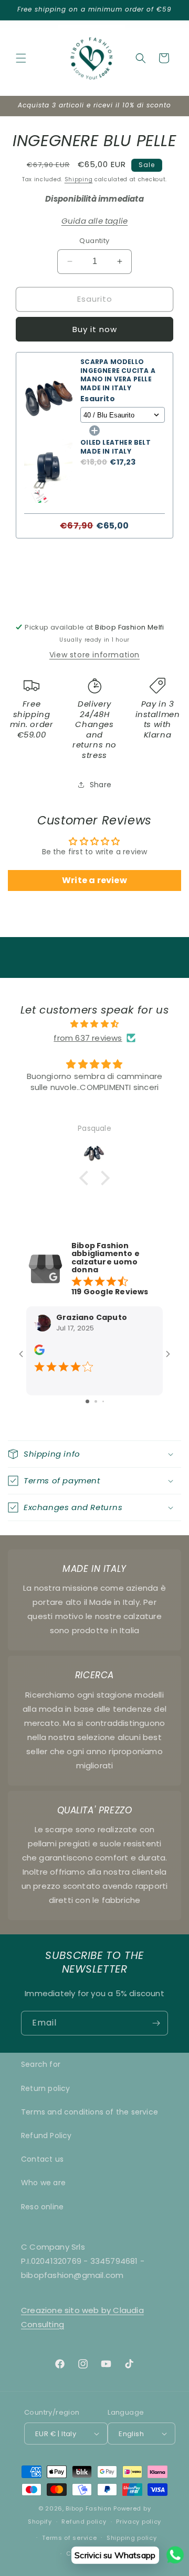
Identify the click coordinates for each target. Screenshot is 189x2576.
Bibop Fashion (88, 2508)
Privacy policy (139, 2522)
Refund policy (84, 2522)
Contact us (42, 2159)
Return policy (46, 2088)
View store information (94, 655)
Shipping (79, 179)
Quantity (94, 241)
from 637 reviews (88, 1038)
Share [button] (101, 785)
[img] (94, 1024)
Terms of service (69, 2538)
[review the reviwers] (39, 1352)
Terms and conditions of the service (90, 2112)
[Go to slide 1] (87, 1401)
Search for (41, 2064)
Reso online (42, 2207)
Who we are (43, 2183)
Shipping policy (132, 2538)
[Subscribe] (156, 2023)
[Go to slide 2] (96, 1401)
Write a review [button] (94, 880)
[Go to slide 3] (103, 1401)
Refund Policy (46, 2135)
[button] (21, 58)
